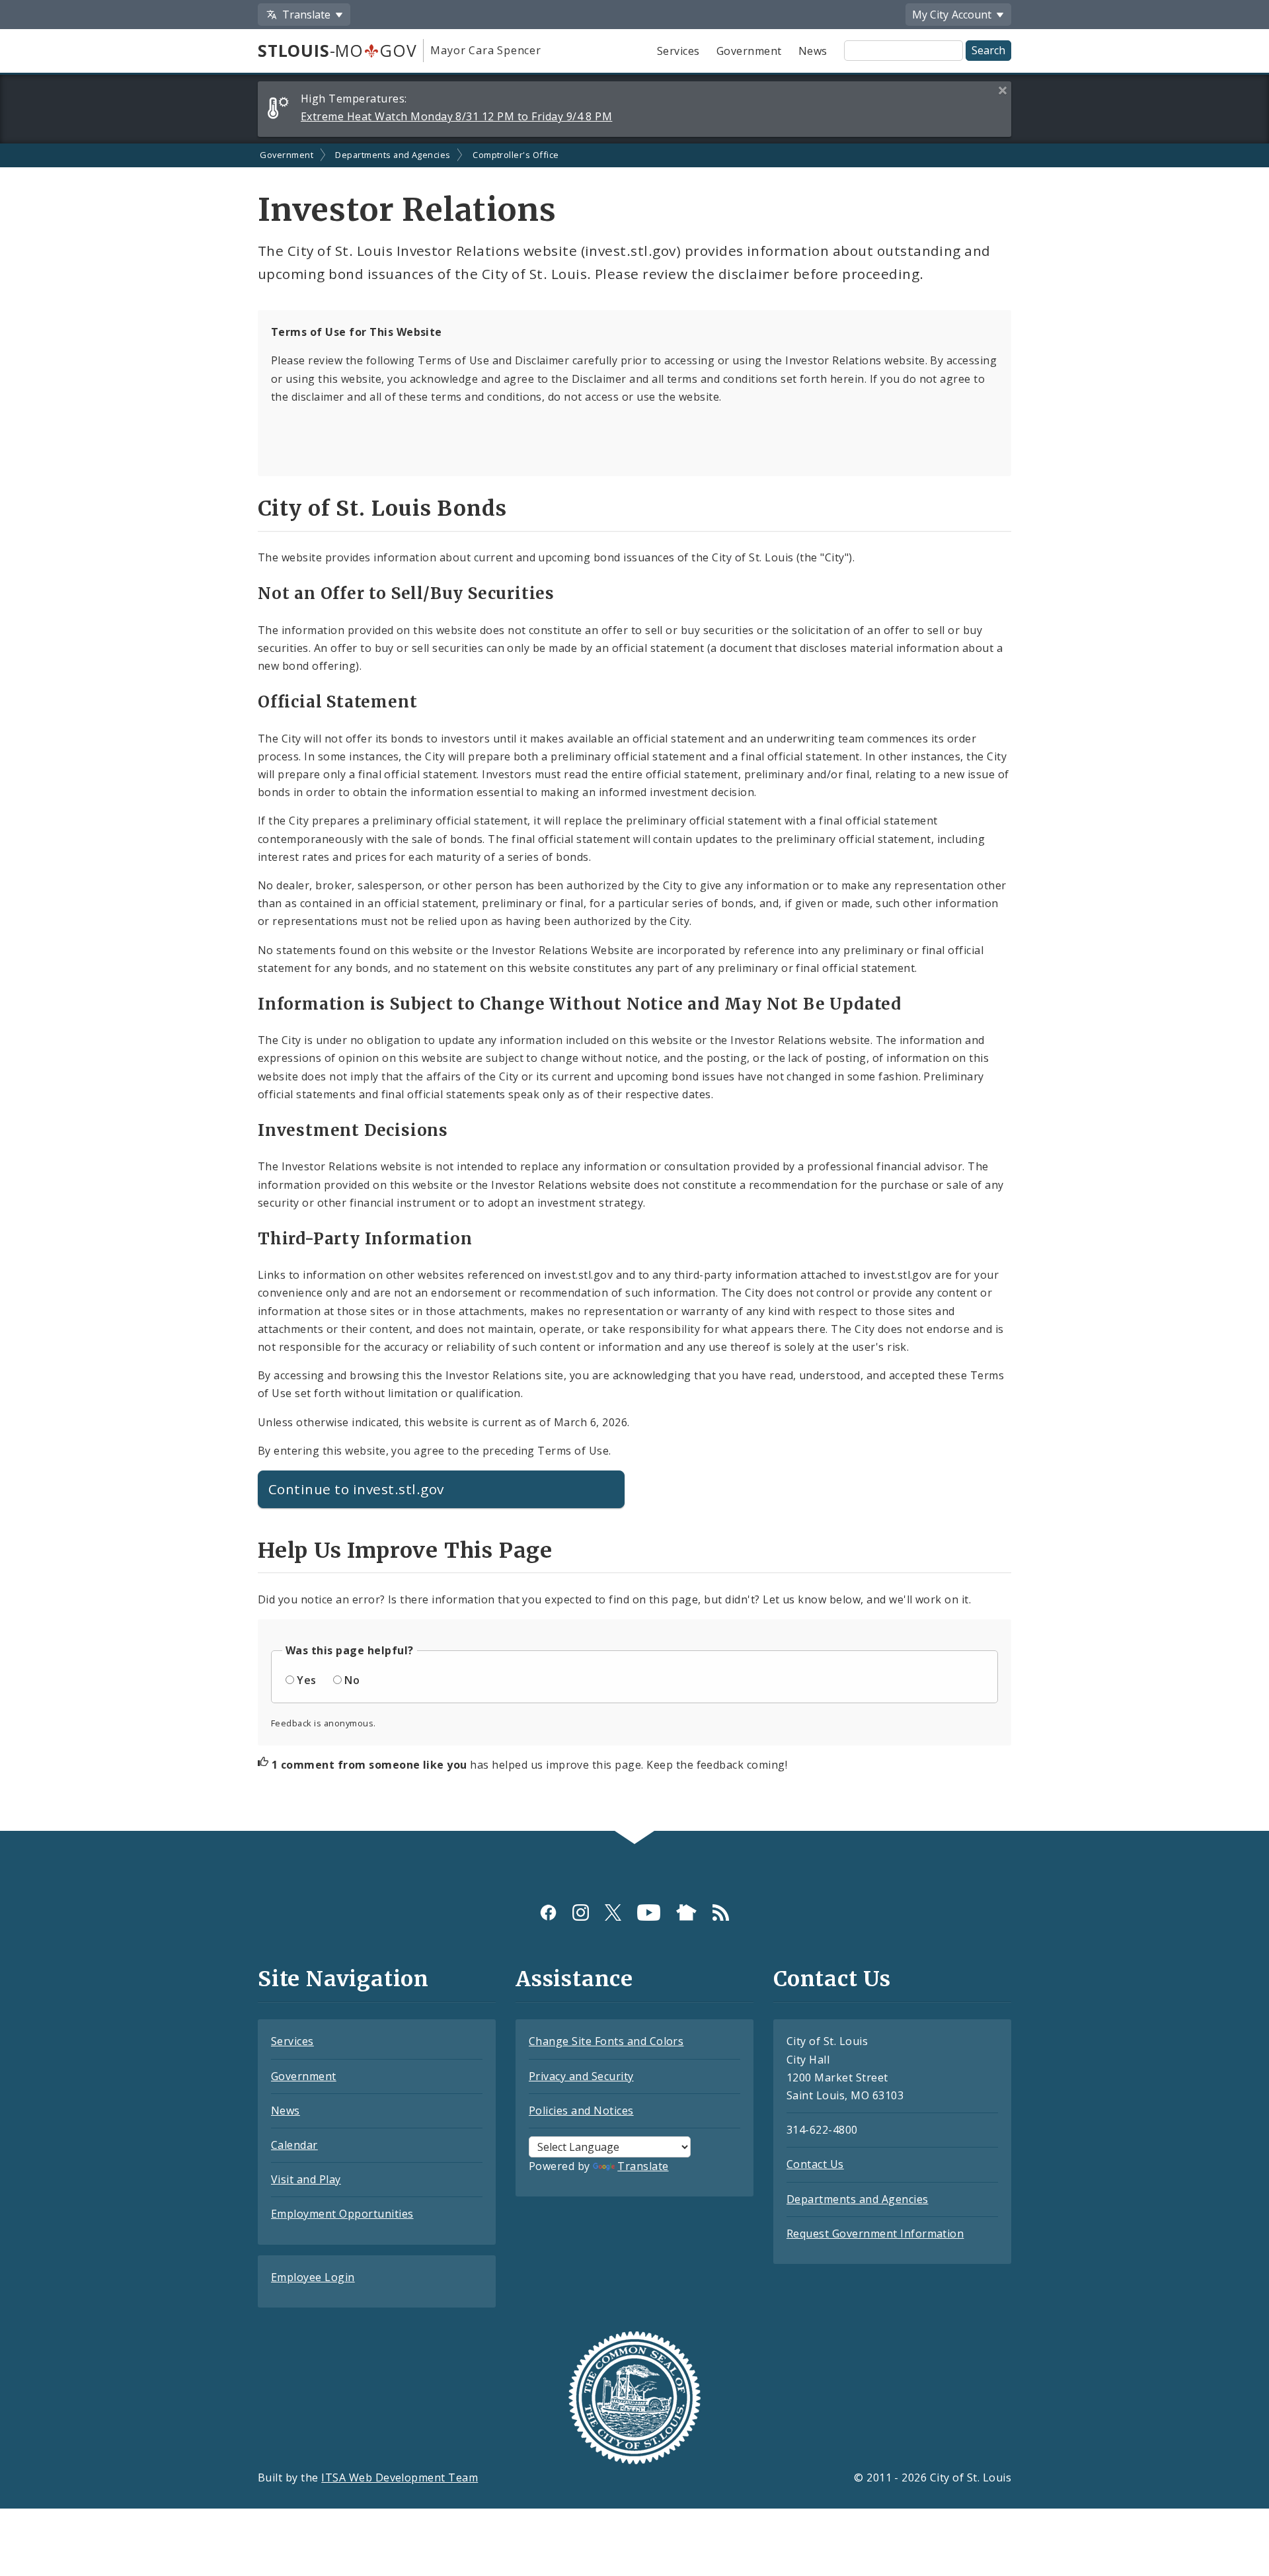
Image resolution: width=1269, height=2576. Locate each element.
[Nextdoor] (686, 1912)
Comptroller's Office (516, 155)
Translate (643, 2166)
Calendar (294, 2145)
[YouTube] (649, 1912)
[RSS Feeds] (721, 1912)
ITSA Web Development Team (400, 2477)
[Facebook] (548, 1912)
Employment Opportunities (342, 2214)
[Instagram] (581, 1912)
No (352, 1680)
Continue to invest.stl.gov (356, 1489)
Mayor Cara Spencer (485, 50)
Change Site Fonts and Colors (606, 2041)
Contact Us (815, 2164)
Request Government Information (875, 2234)
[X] (613, 1912)
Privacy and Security (581, 2076)
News (813, 51)
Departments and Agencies (393, 155)
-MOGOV (337, 50)
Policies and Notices (581, 2111)
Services (678, 51)
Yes (306, 1680)
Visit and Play (306, 2179)
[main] (634, 987)
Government (749, 51)
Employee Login (313, 2277)
